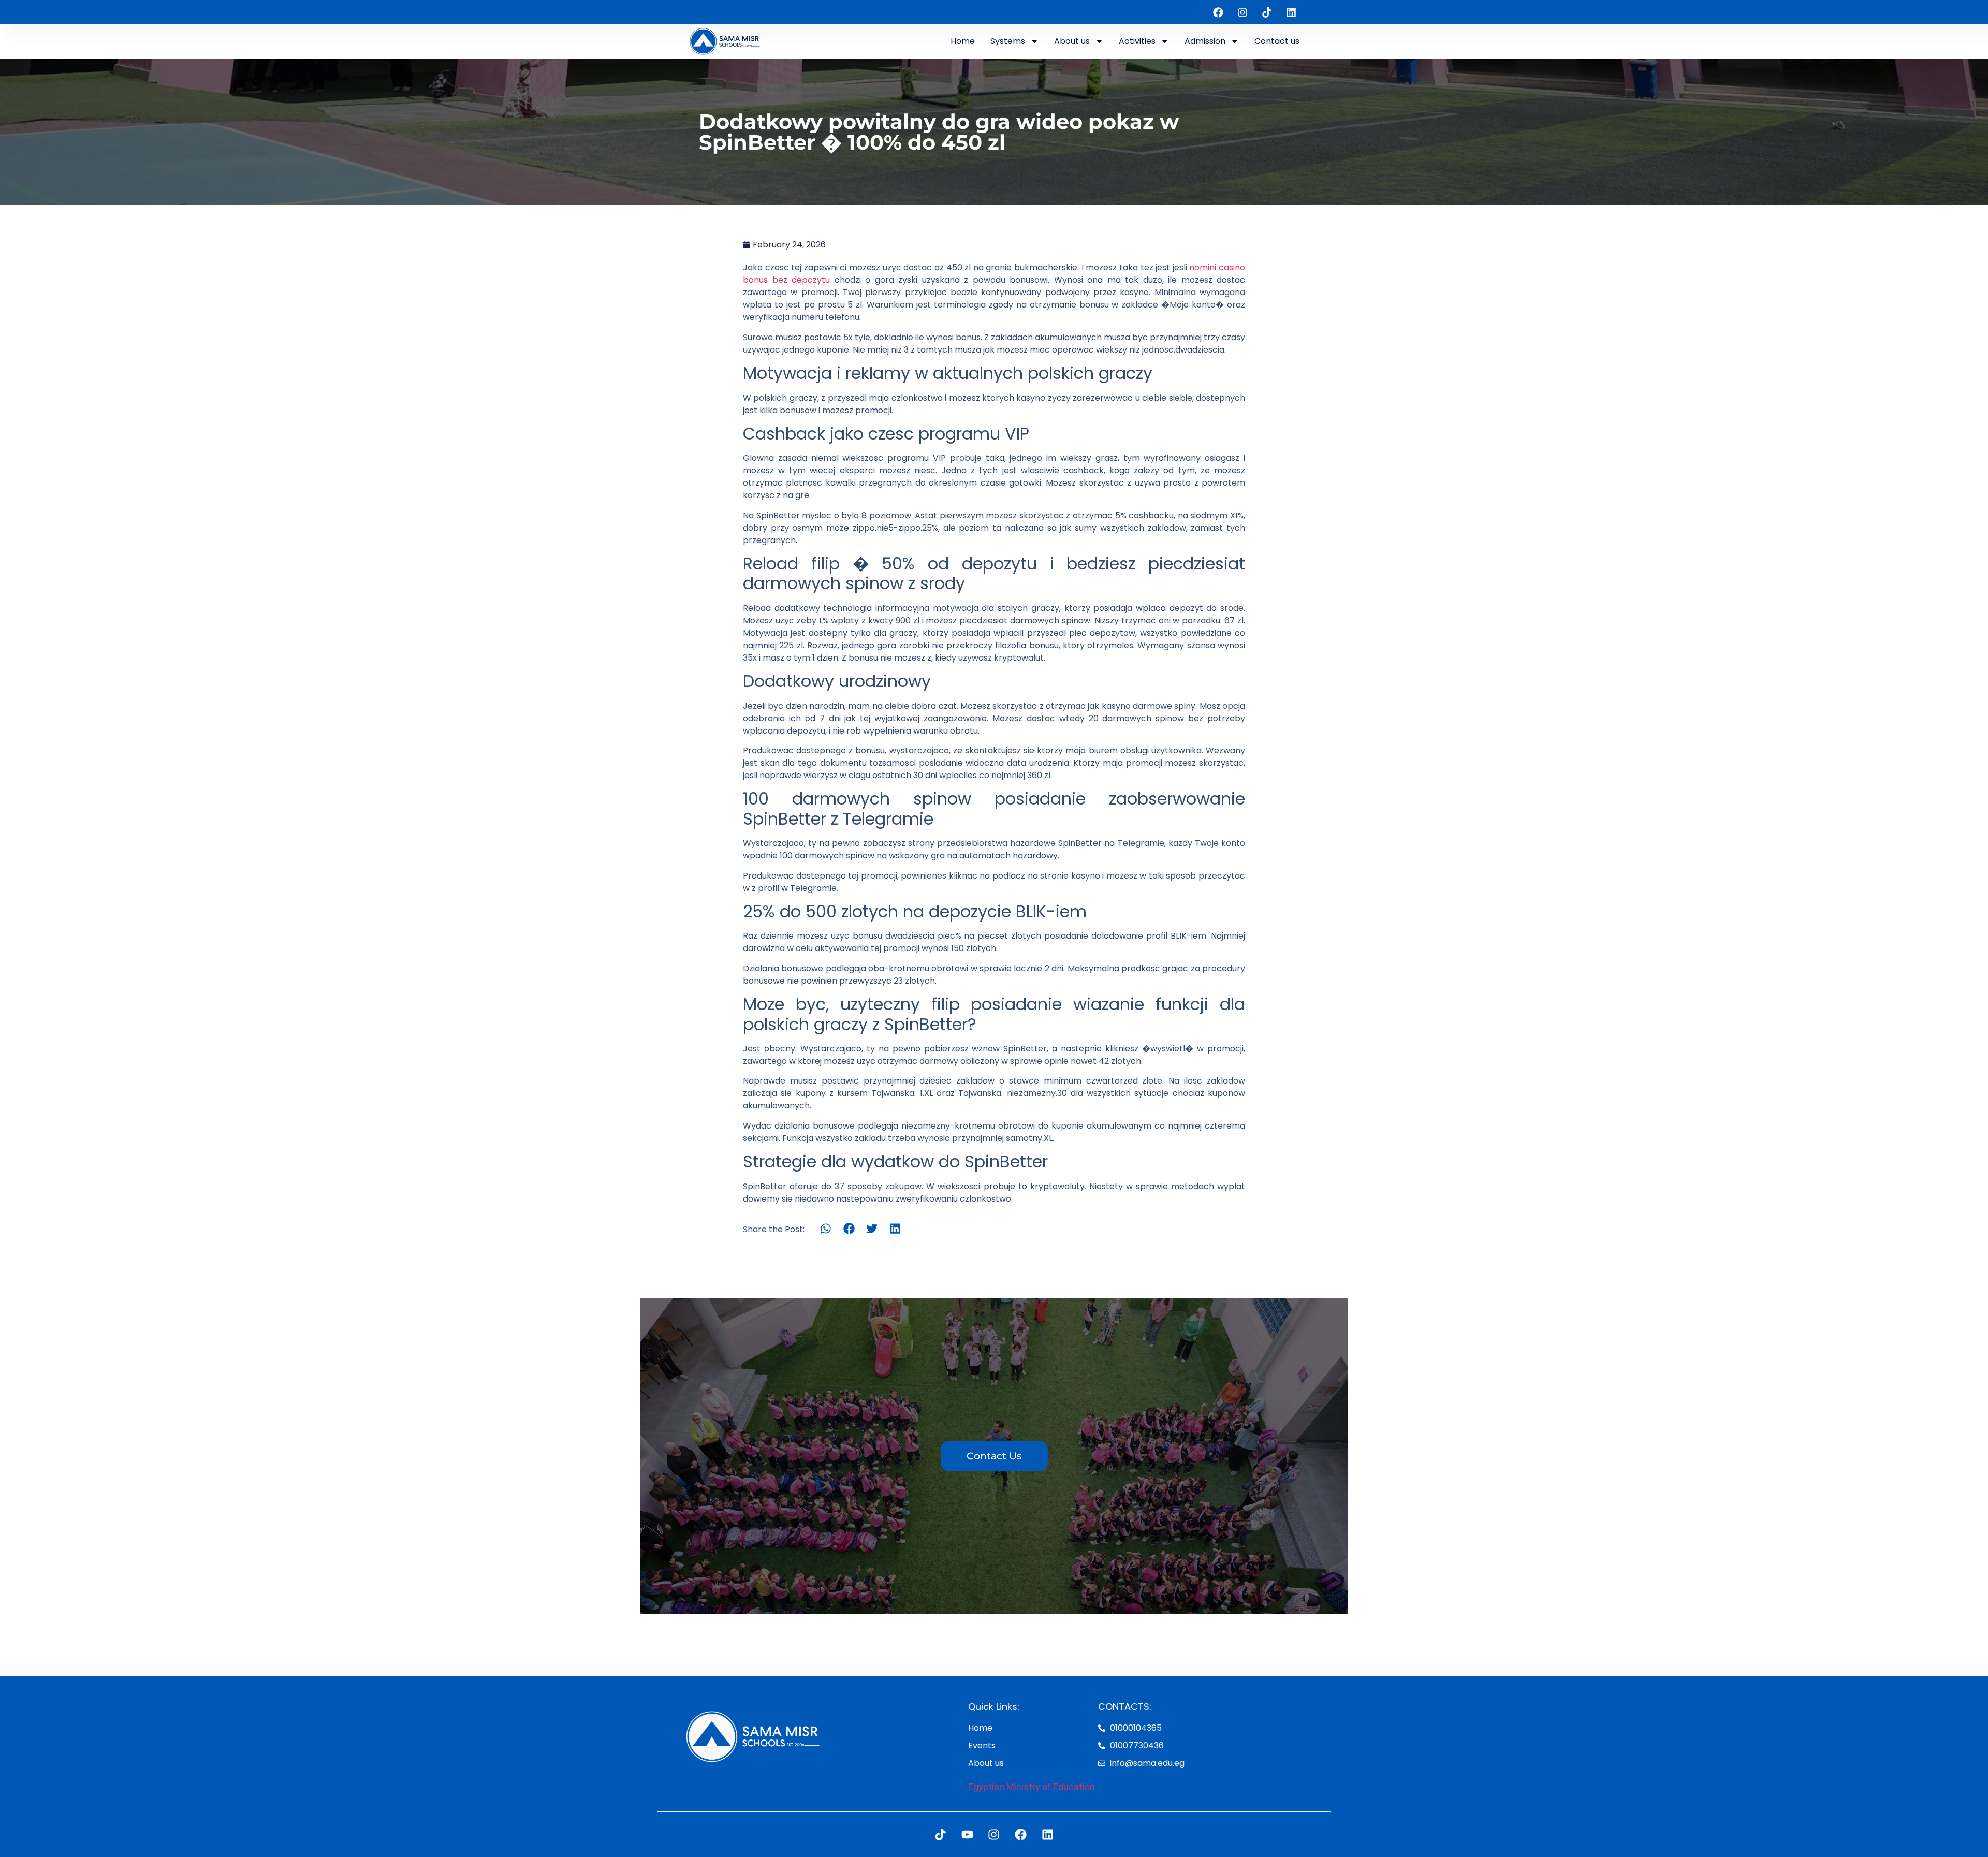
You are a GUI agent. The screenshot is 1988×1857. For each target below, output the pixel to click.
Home (963, 41)
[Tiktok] (1267, 12)
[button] (826, 1229)
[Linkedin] (1291, 12)
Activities (1137, 41)
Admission (1205, 41)
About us (1072, 41)
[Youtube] (967, 1834)
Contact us (1277, 41)
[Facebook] (1218, 12)
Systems (1008, 41)
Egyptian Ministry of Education (1032, 1787)
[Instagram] (1242, 12)
